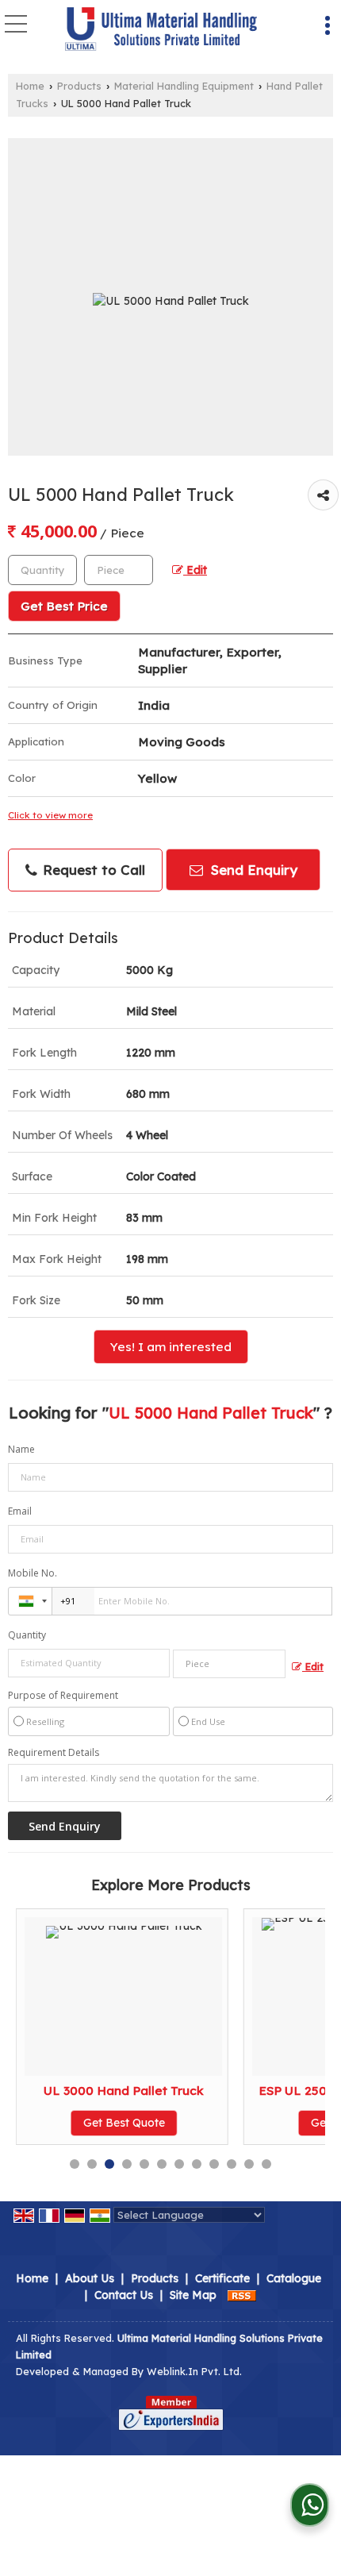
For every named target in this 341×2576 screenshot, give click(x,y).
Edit (195, 570)
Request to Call (92, 870)
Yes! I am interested (171, 1347)
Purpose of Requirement (63, 1696)
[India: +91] (30, 1601)
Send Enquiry (252, 870)
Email (20, 1511)
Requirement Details (54, 1753)
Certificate (222, 2278)
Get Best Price (64, 606)
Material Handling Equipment (184, 86)
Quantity (27, 1635)
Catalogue (294, 2278)
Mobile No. (33, 1573)
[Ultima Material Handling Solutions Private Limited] (161, 30)
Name (21, 1449)
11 (249, 2164)
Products (79, 86)
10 (232, 2164)
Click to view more (50, 815)
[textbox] (119, 570)
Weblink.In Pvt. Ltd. (194, 2371)
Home (30, 86)
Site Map (193, 2295)
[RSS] (242, 2295)
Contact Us (124, 2295)
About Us (90, 2278)
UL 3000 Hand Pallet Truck (124, 2091)
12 (266, 2164)
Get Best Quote (124, 2123)
